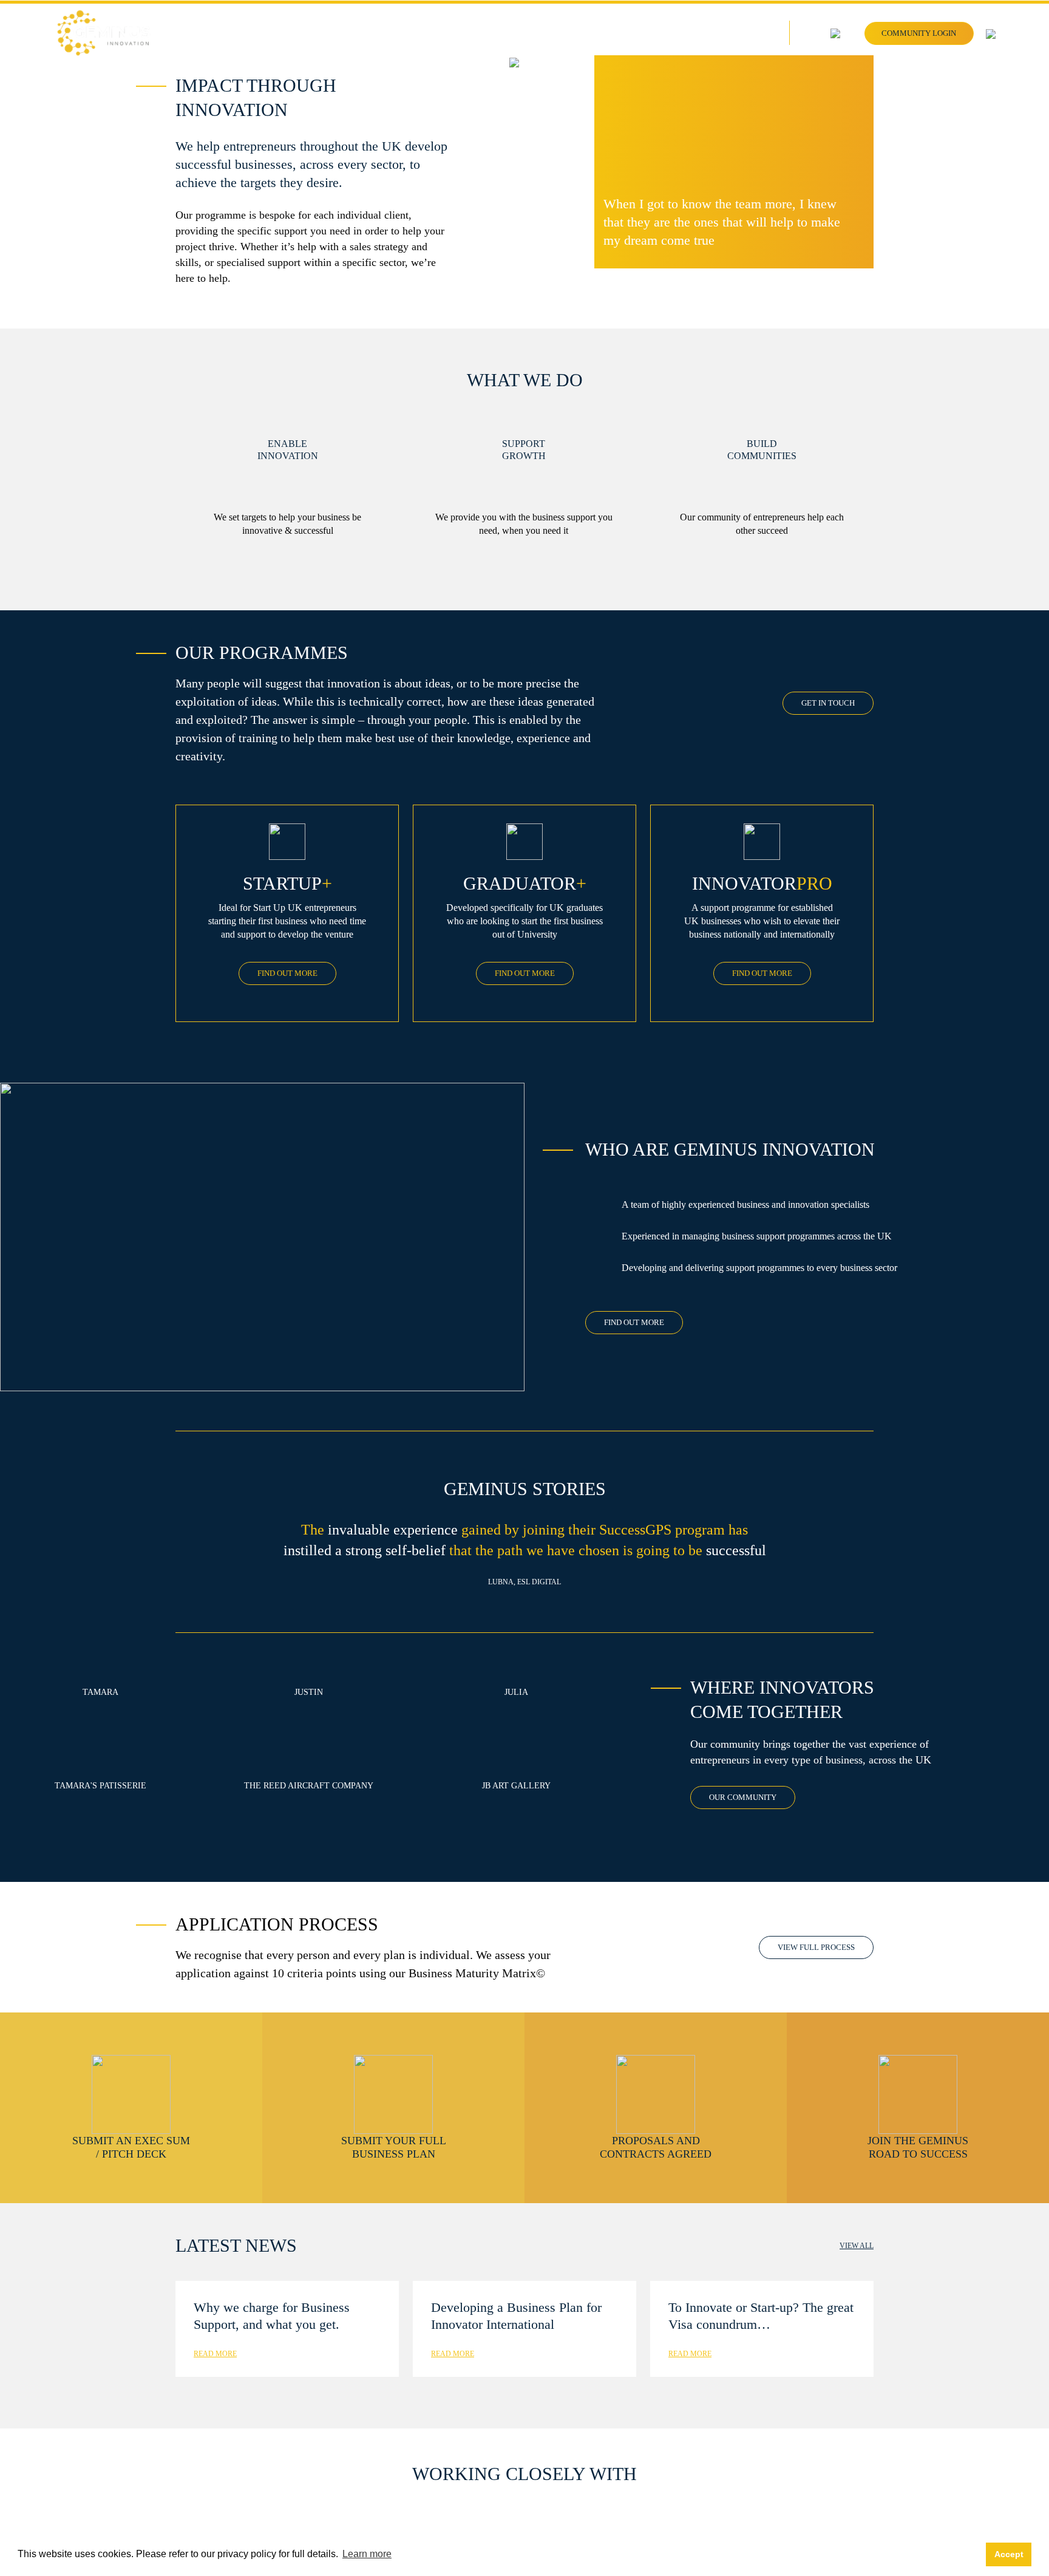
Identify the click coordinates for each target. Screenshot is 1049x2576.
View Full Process (816, 1947)
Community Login (919, 33)
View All (857, 2246)
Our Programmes (668, 34)
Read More (215, 2354)
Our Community (743, 1797)
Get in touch (828, 703)
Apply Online (750, 34)
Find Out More (287, 973)
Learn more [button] (367, 2554)
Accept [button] (1009, 2554)
